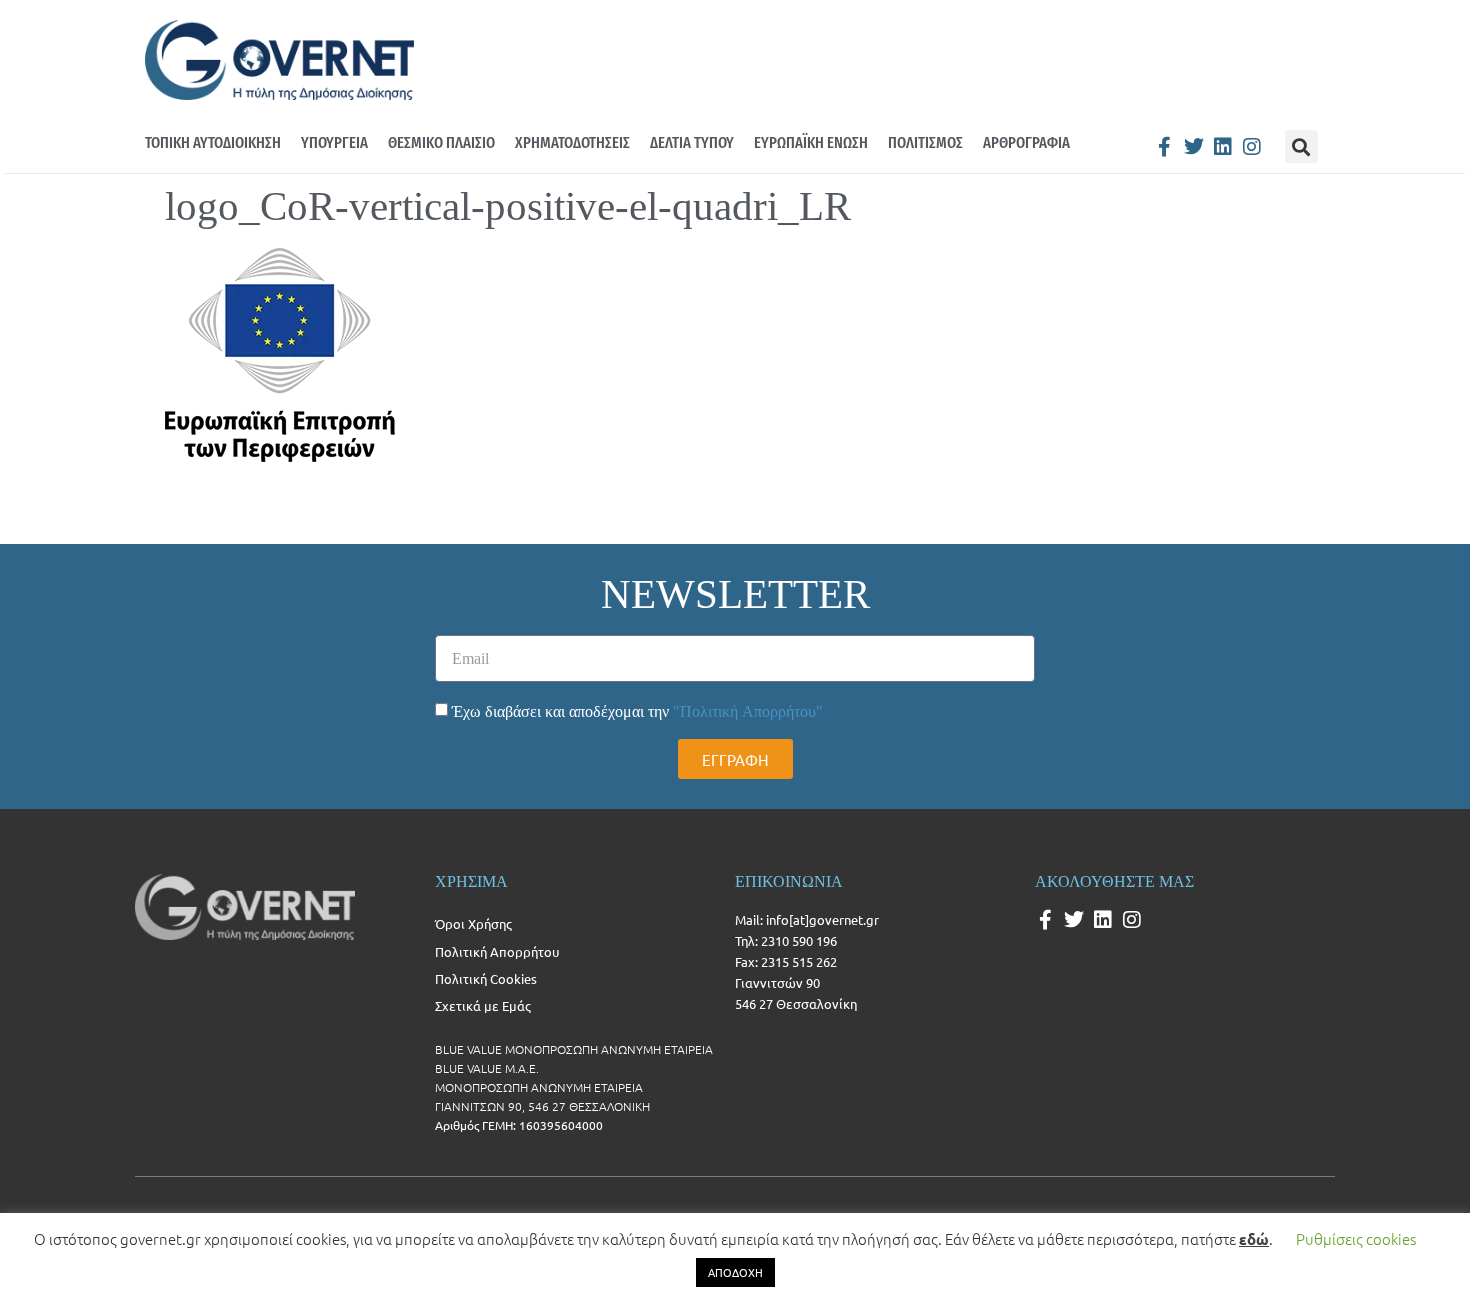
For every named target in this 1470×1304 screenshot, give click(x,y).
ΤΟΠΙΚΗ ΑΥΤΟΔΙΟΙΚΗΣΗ (213, 142)
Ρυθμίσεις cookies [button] (1356, 1238)
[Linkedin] (1223, 147)
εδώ (1254, 1239)
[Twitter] (1194, 147)
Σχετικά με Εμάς (483, 1005)
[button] (1301, 146)
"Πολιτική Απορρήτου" (748, 711)
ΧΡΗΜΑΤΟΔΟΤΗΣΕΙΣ (572, 142)
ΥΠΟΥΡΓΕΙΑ (334, 142)
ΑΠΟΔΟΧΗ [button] (735, 1272)
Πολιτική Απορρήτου (497, 951)
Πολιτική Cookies (486, 978)
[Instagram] (1252, 147)
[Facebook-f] (1165, 147)
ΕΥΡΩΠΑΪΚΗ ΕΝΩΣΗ (811, 142)
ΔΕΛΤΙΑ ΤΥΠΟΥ (692, 142)
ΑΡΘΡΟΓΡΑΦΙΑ (1026, 142)
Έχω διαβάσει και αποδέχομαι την (637, 711)
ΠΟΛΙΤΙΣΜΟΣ (925, 142)
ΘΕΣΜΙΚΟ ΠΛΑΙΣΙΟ (441, 142)
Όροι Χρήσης (473, 923)
